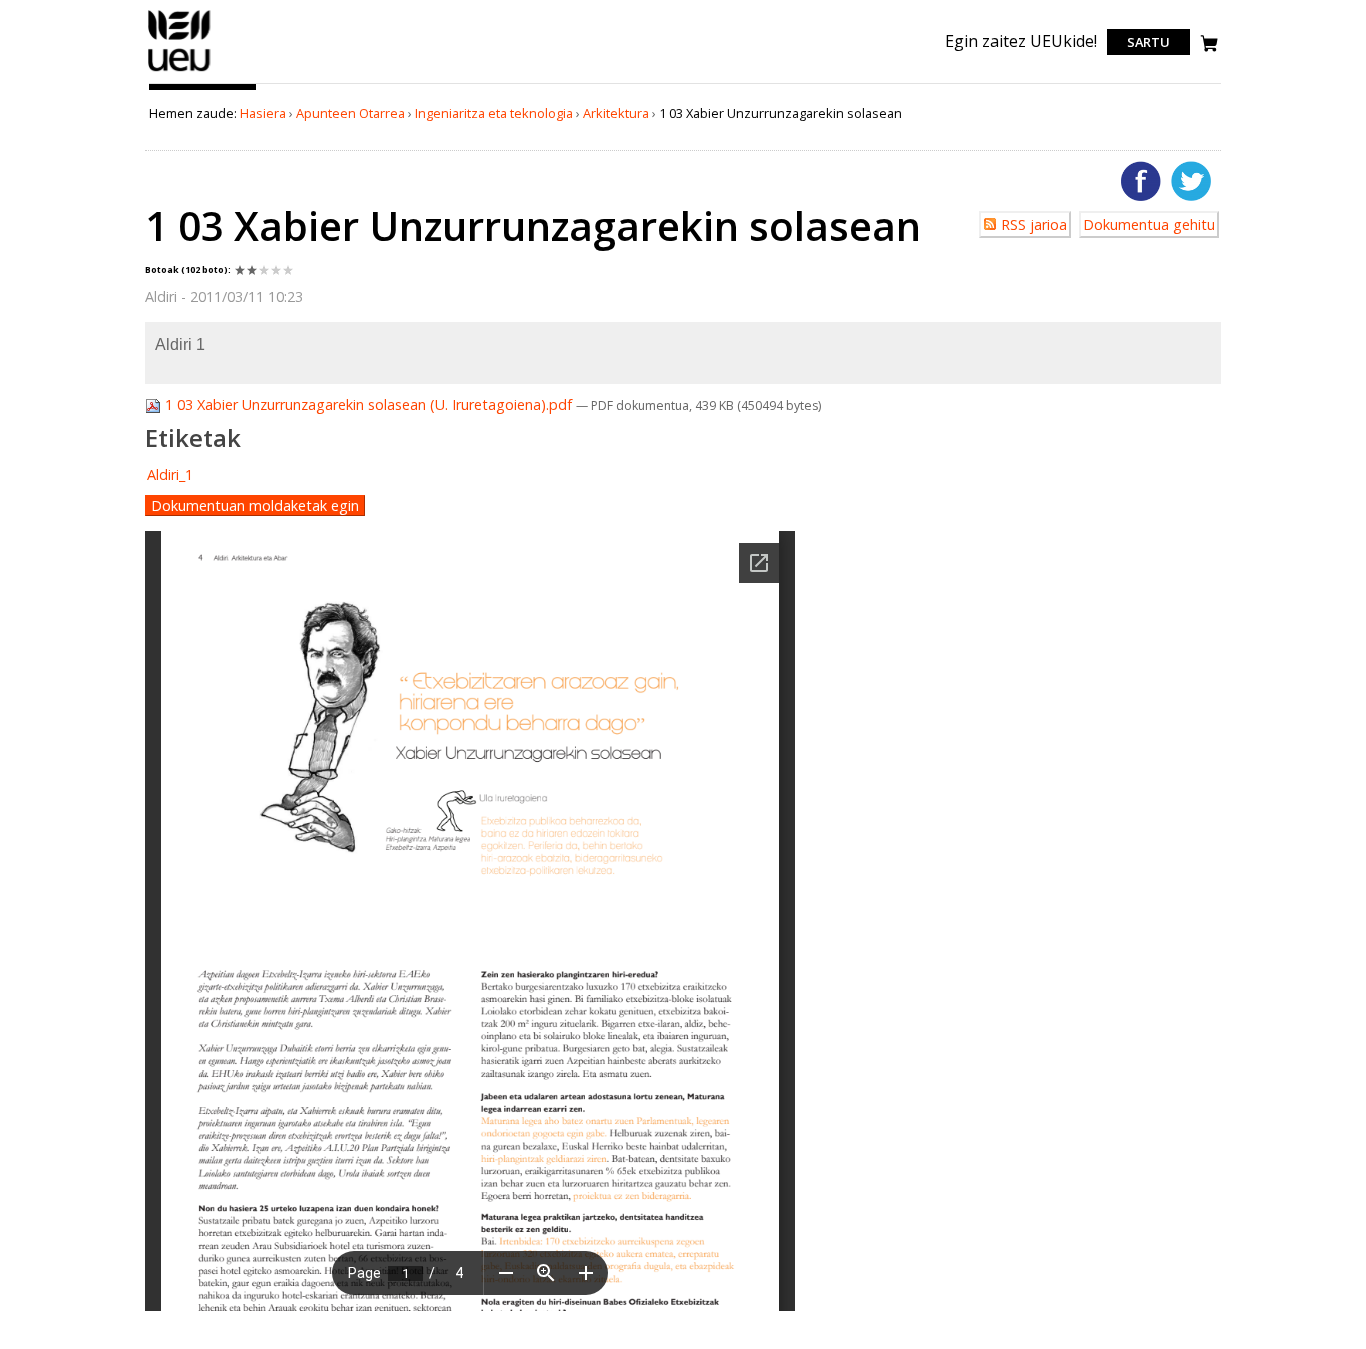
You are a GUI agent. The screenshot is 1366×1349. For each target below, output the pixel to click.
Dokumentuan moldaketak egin (255, 505)
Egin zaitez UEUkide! (1021, 41)
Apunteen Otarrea (350, 113)
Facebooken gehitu (1141, 181)
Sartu (1148, 42)
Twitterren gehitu (1191, 181)
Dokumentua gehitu (1149, 224)
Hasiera (263, 113)
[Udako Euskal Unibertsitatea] (179, 71)
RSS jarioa (1034, 224)
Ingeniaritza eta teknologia (494, 113)
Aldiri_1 (170, 474)
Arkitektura (616, 113)
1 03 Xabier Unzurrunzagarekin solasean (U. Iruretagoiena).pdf (368, 404)
